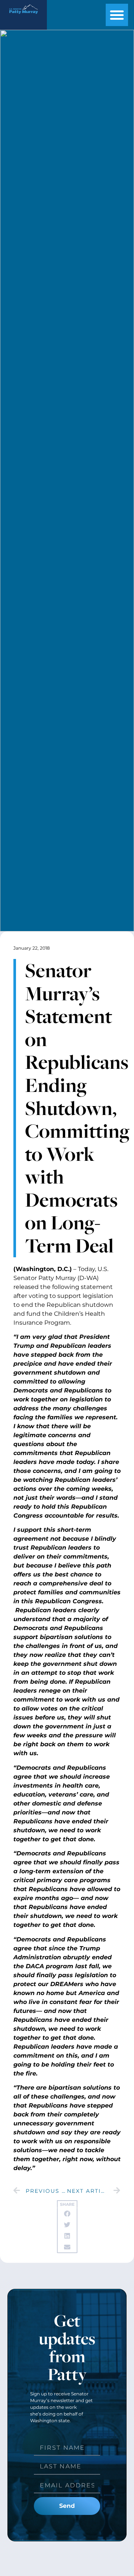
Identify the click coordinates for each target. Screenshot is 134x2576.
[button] (117, 15)
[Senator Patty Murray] (23, 15)
